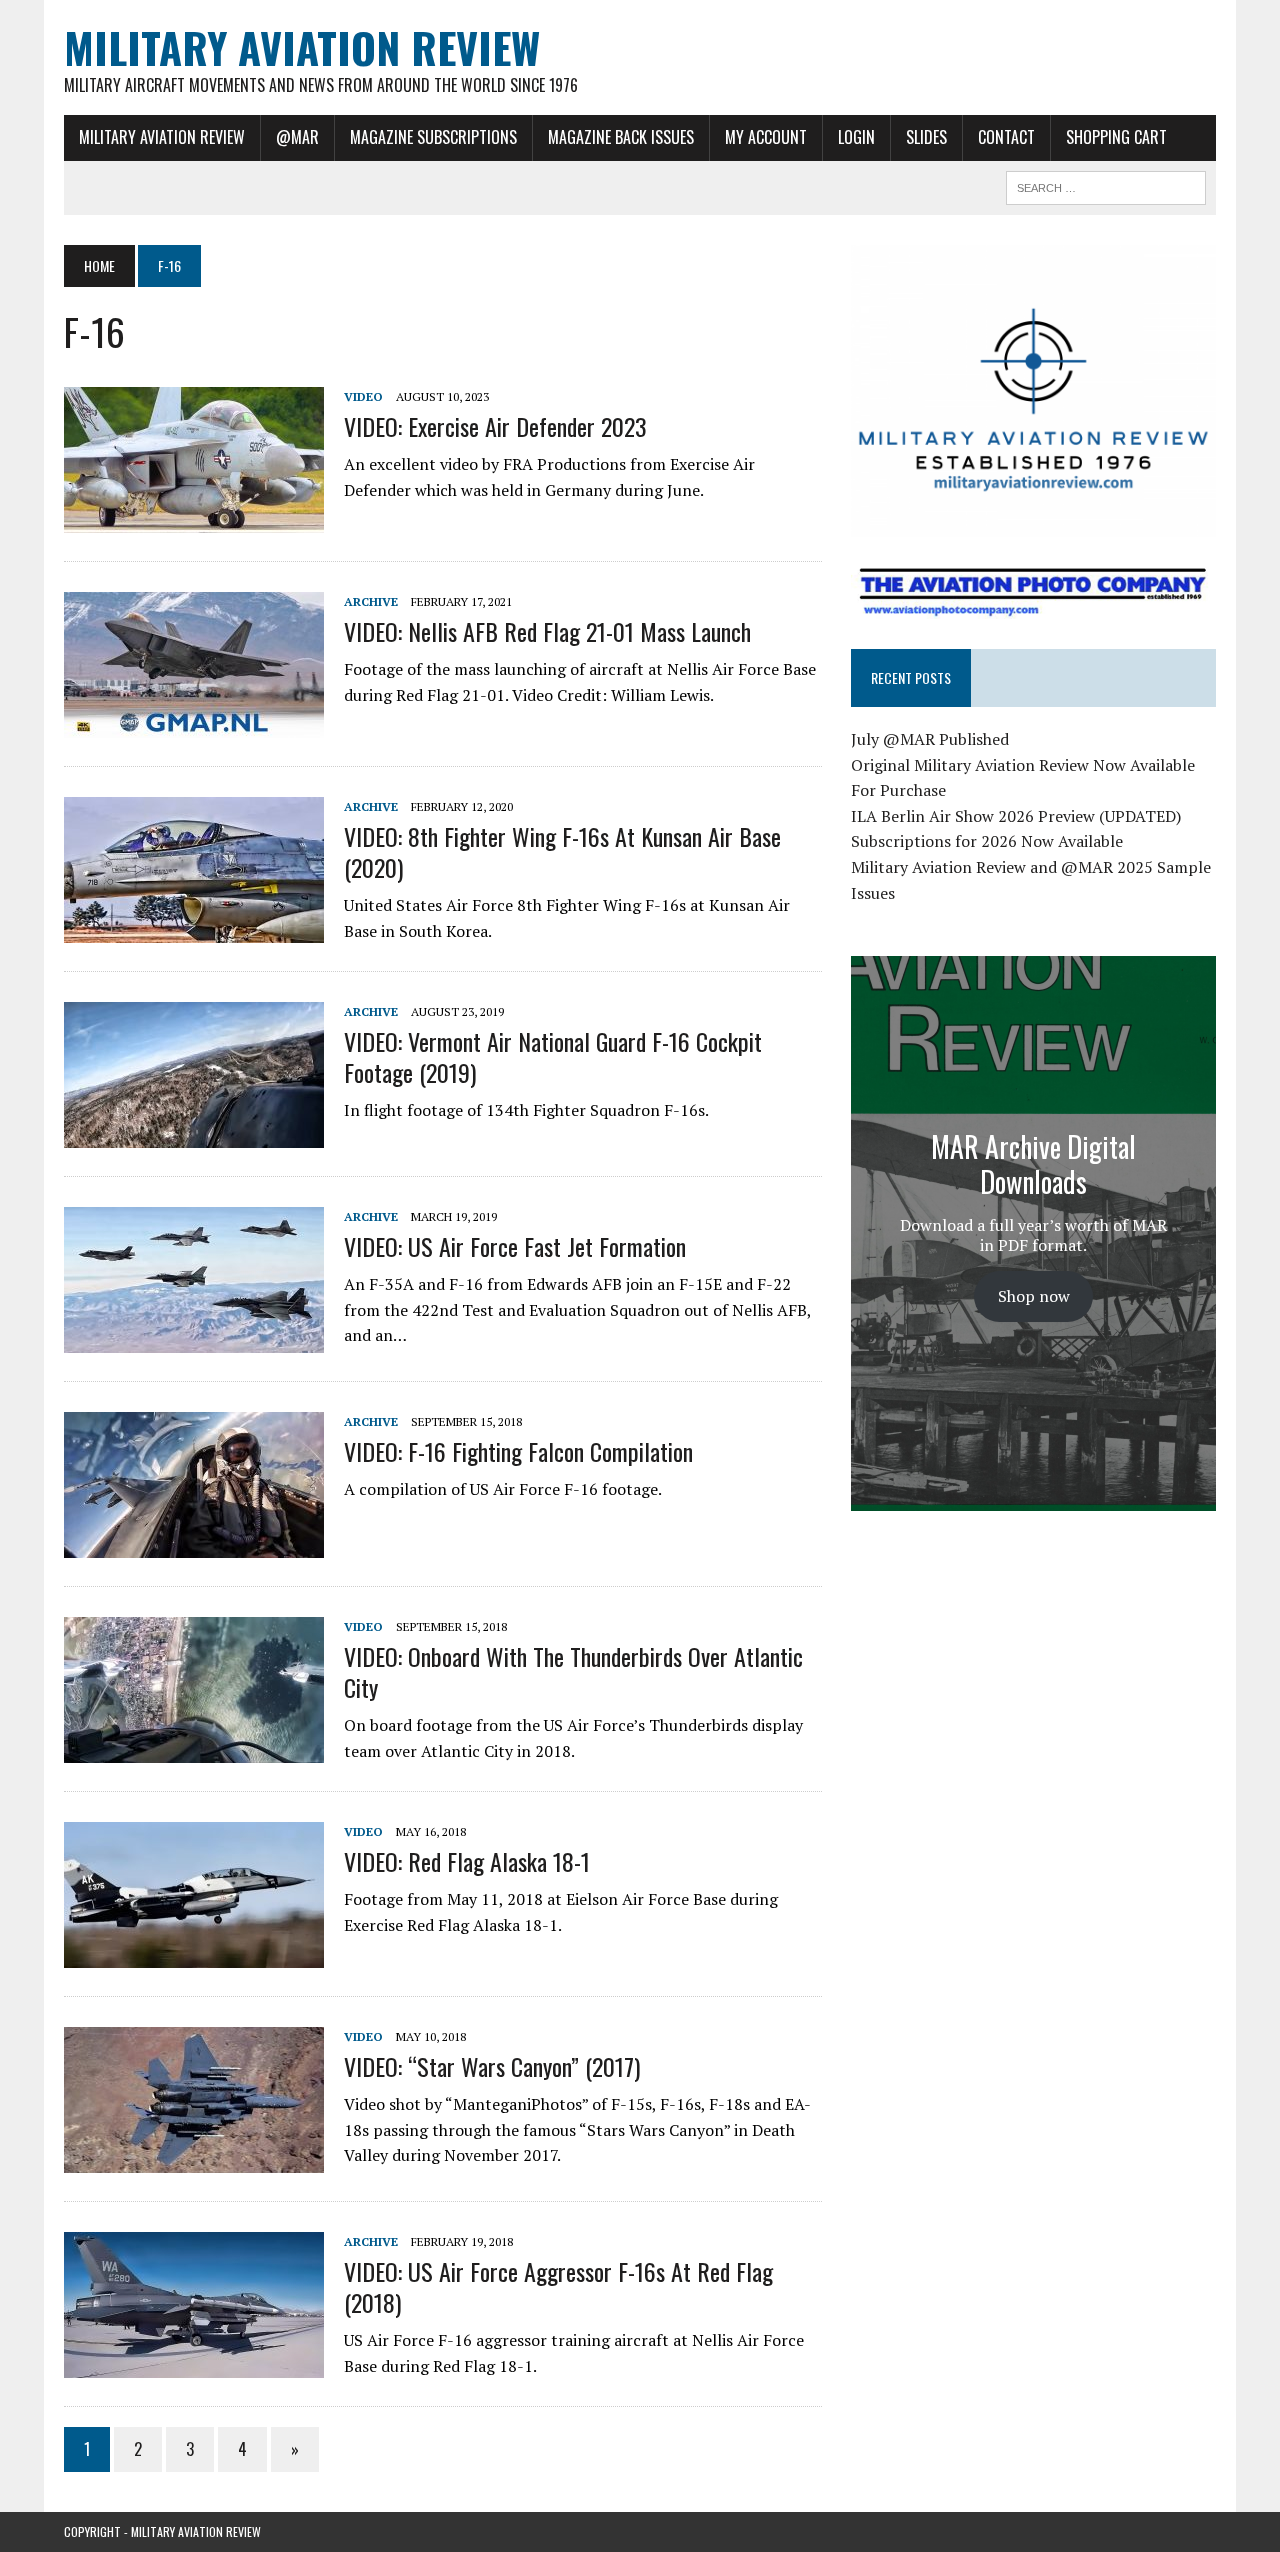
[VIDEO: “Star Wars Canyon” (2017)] (194, 2159)
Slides (926, 137)
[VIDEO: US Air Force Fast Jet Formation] (194, 1339)
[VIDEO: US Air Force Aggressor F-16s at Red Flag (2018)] (194, 2364)
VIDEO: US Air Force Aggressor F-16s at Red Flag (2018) (558, 2286)
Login (856, 137)
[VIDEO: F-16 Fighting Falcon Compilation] (194, 1544)
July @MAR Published (930, 739)
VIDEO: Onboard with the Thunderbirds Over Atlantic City (573, 1671)
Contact (1006, 137)
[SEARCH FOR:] (1106, 185)
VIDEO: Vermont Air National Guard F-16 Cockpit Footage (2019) (553, 1056)
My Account (766, 137)
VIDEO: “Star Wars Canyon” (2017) (492, 2066)
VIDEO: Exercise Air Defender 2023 (495, 426)
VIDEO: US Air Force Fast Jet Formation (515, 1246)
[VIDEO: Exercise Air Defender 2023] (194, 519)
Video (363, 396)
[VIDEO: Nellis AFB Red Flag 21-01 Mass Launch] (194, 724)
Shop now (1034, 1296)
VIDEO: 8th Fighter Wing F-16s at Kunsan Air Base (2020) (562, 851)
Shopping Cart (1116, 137)
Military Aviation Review (162, 137)
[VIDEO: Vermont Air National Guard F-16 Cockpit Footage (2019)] (194, 1134)
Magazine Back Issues (621, 137)
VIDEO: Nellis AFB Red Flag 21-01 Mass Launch (547, 631)
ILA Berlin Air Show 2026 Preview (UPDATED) (1016, 816)
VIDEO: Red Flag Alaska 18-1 (467, 1861)
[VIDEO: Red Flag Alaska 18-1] (194, 1954)
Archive (371, 601)
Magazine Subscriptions (433, 137)
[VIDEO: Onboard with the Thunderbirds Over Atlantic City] (194, 1749)
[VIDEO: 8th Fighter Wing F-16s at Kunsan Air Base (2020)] (194, 929)
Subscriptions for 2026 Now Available (987, 841)
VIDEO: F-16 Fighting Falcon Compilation (518, 1451)
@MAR (297, 137)
